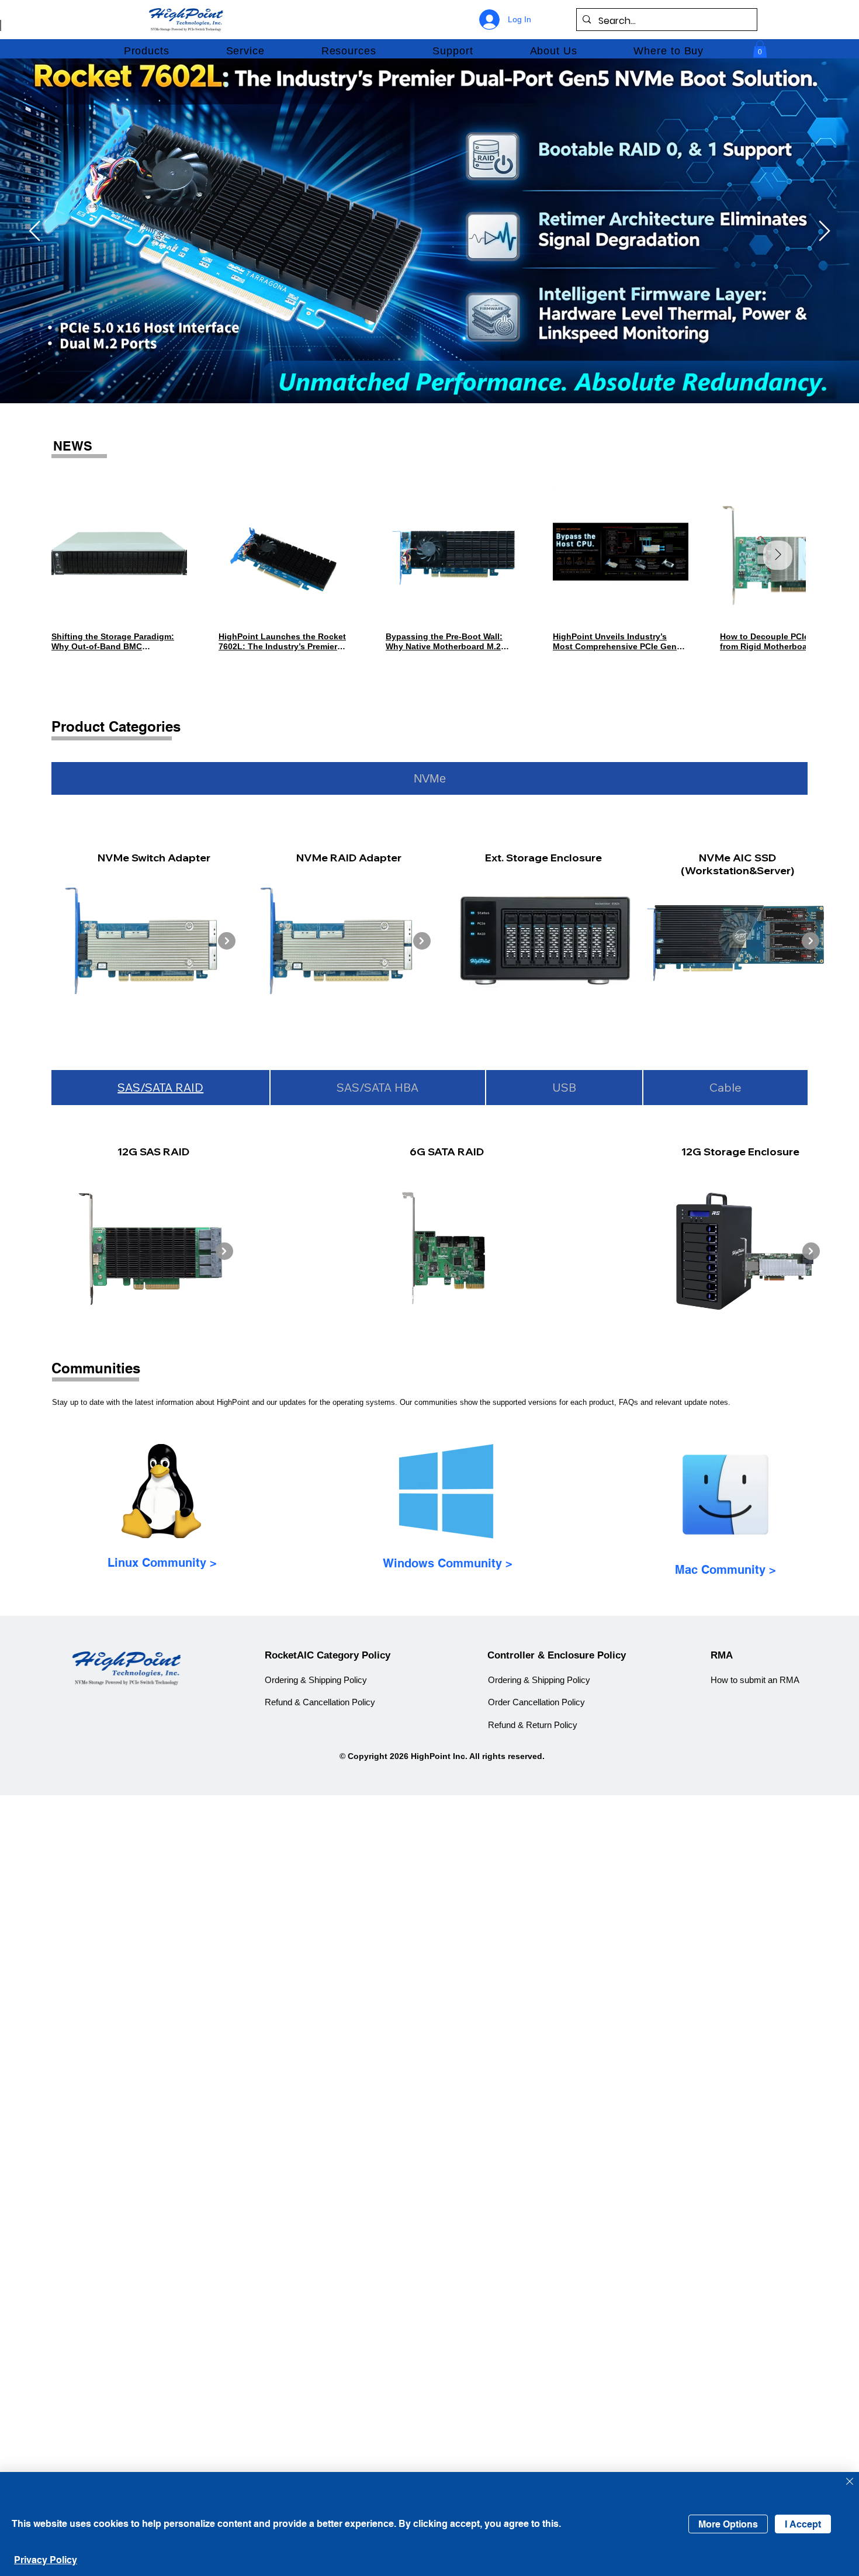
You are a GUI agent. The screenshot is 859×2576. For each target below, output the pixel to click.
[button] (146, 51)
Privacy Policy (46, 2560)
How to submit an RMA (755, 1680)
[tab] (430, 778)
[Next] (825, 231)
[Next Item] (778, 555)
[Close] (850, 2482)
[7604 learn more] (692, 212)
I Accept (803, 2524)
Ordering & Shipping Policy (316, 1680)
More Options (728, 2524)
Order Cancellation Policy (536, 1702)
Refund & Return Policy (533, 1725)
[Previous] (34, 231)
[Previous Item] (79, 555)
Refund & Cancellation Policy (320, 1702)
